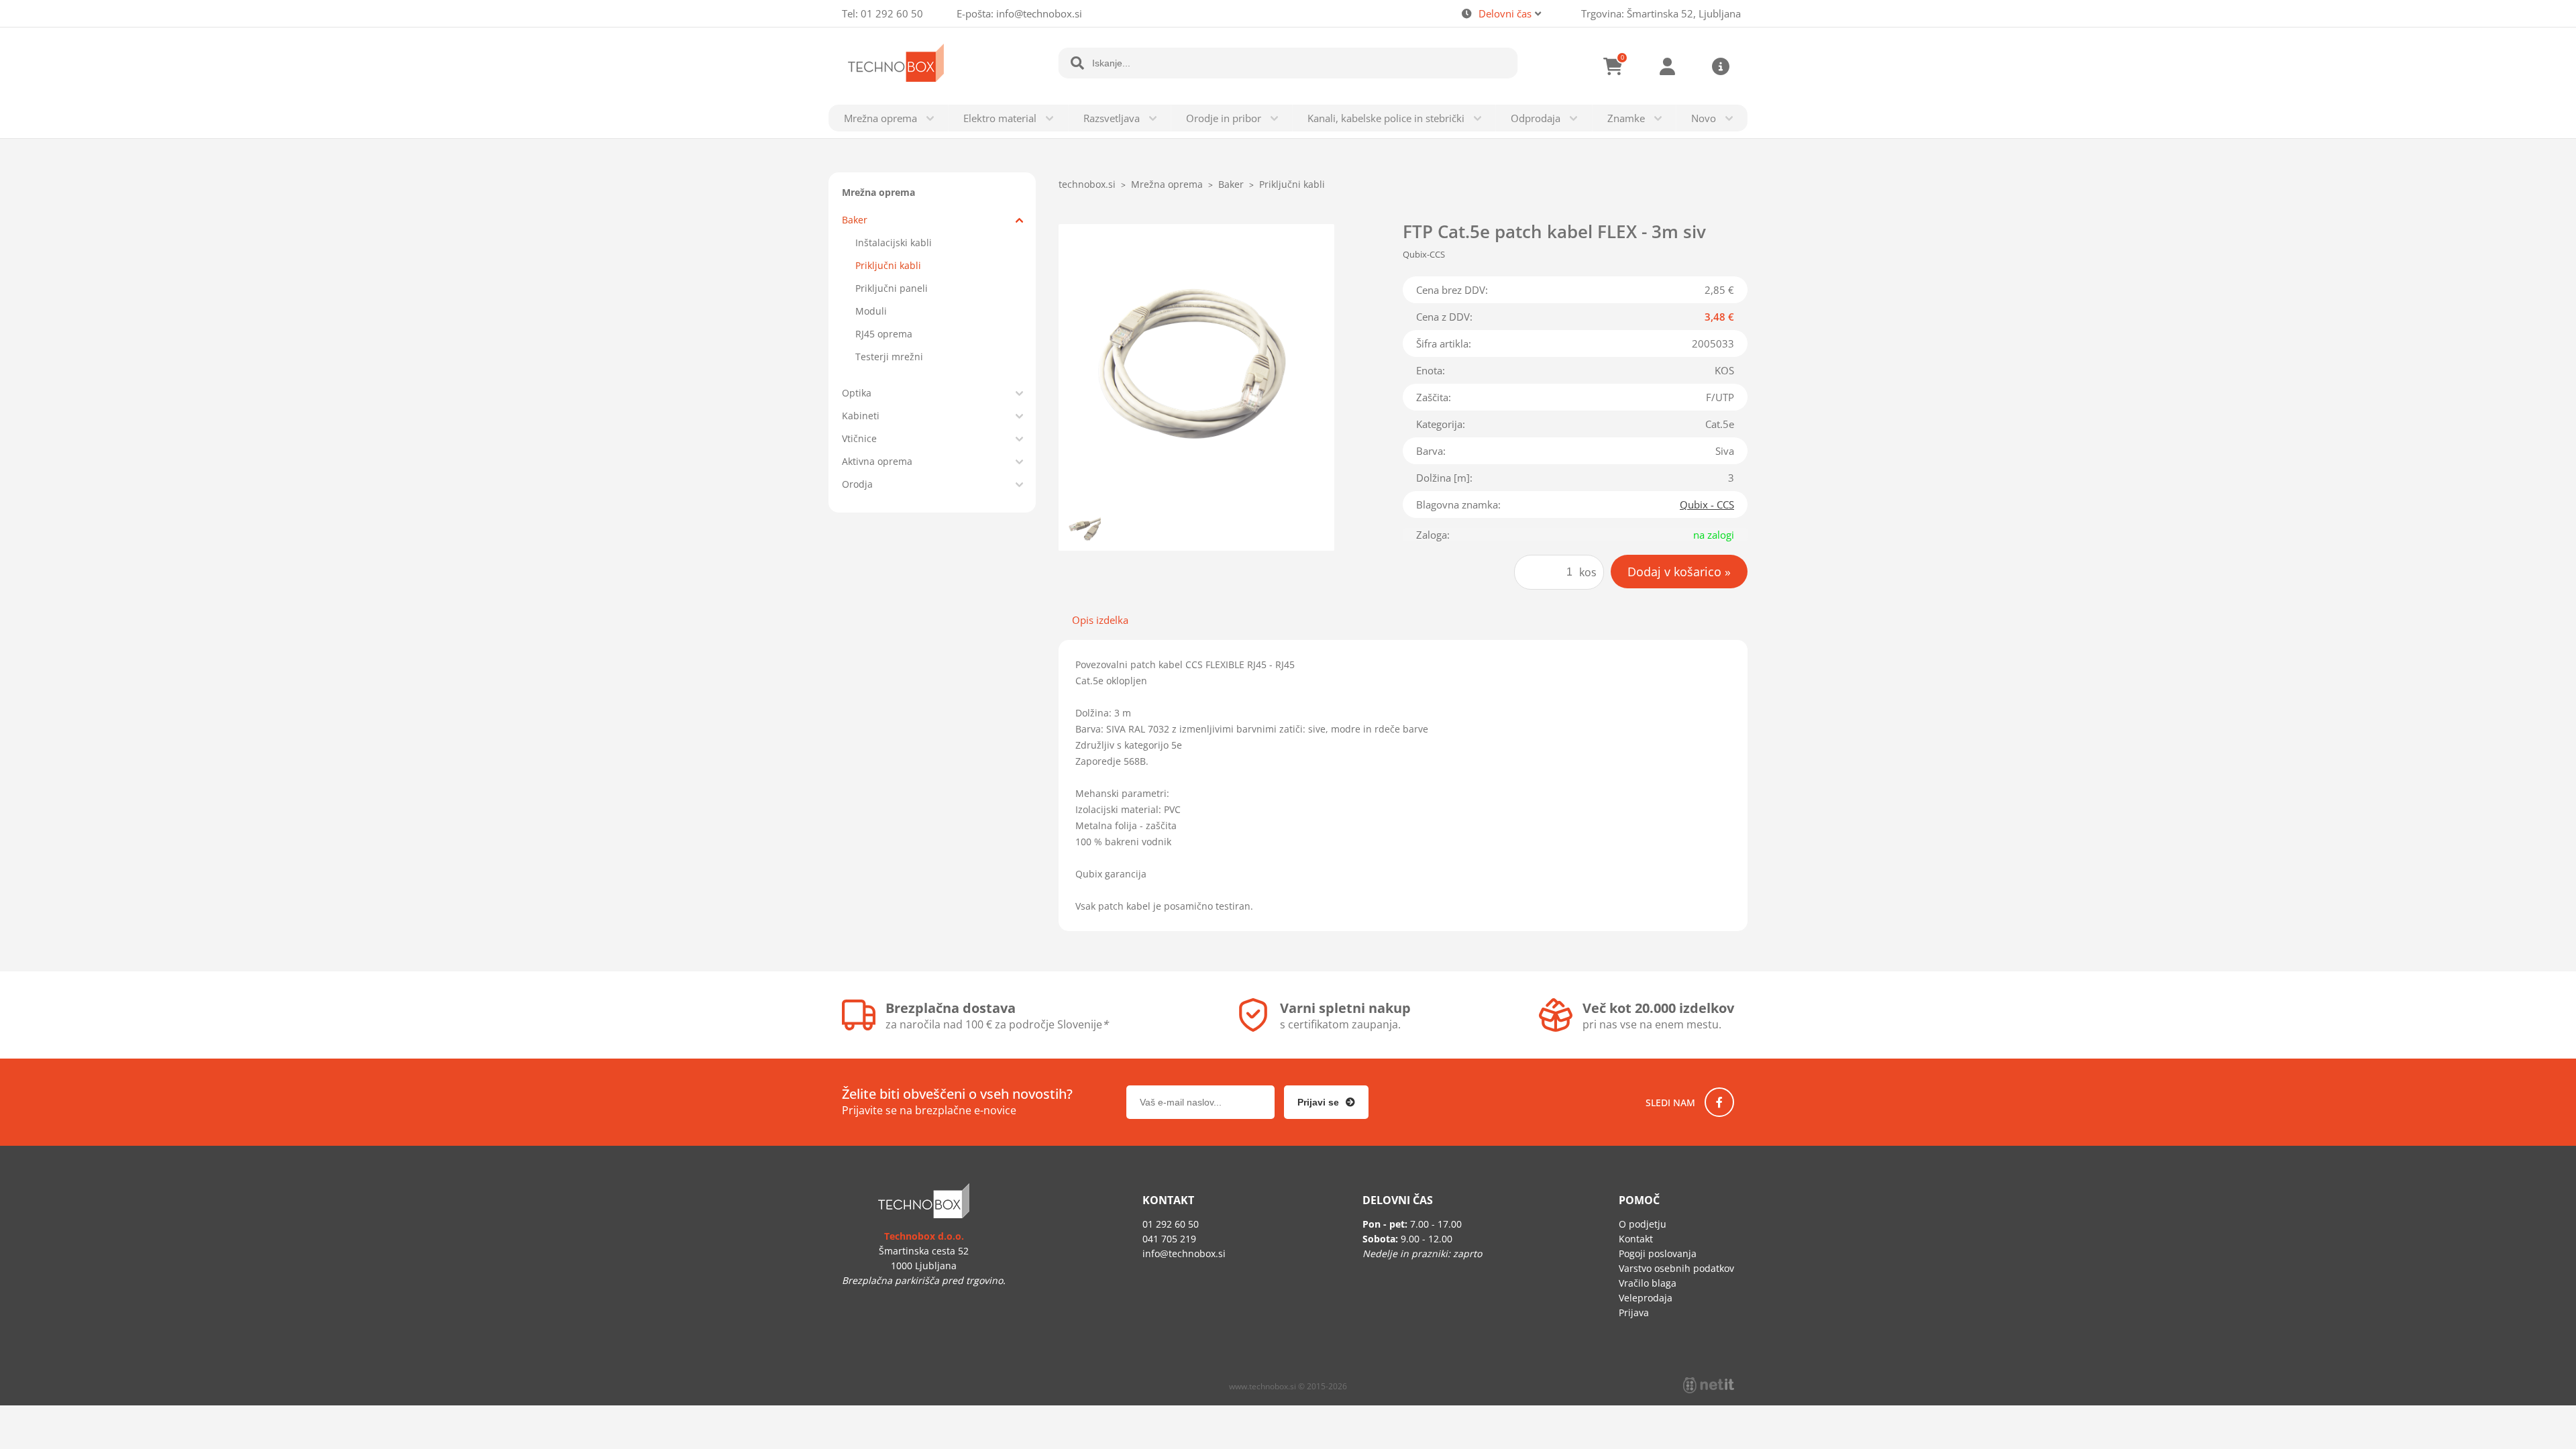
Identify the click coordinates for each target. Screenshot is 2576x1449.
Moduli (871, 311)
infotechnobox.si (1039, 13)
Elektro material (1000, 118)
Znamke (1626, 118)
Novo (1704, 118)
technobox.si (1087, 184)
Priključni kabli (888, 265)
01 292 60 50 (892, 13)
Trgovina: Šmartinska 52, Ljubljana (1661, 13)
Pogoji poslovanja (1658, 1253)
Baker (855, 220)
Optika (857, 393)
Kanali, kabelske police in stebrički (1386, 118)
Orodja (857, 484)
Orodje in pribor (1224, 118)
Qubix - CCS (1707, 504)
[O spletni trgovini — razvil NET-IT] (1709, 1385)
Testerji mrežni (889, 357)
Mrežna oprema (880, 118)
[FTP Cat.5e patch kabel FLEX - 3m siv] (1196, 362)
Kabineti (861, 416)
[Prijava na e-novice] (1326, 1102)
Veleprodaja (1646, 1298)
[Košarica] (1613, 66)
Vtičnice (859, 438)
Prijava (1667, 66)
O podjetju (1643, 1224)
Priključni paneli (892, 288)
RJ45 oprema (884, 334)
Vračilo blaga (1648, 1283)
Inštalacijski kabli (894, 243)
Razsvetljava (1112, 118)
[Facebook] (1719, 1102)
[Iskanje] (1077, 63)
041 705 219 (1169, 1239)
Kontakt (1636, 1239)
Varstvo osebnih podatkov (1676, 1268)
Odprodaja (1536, 118)
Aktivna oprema (877, 461)
